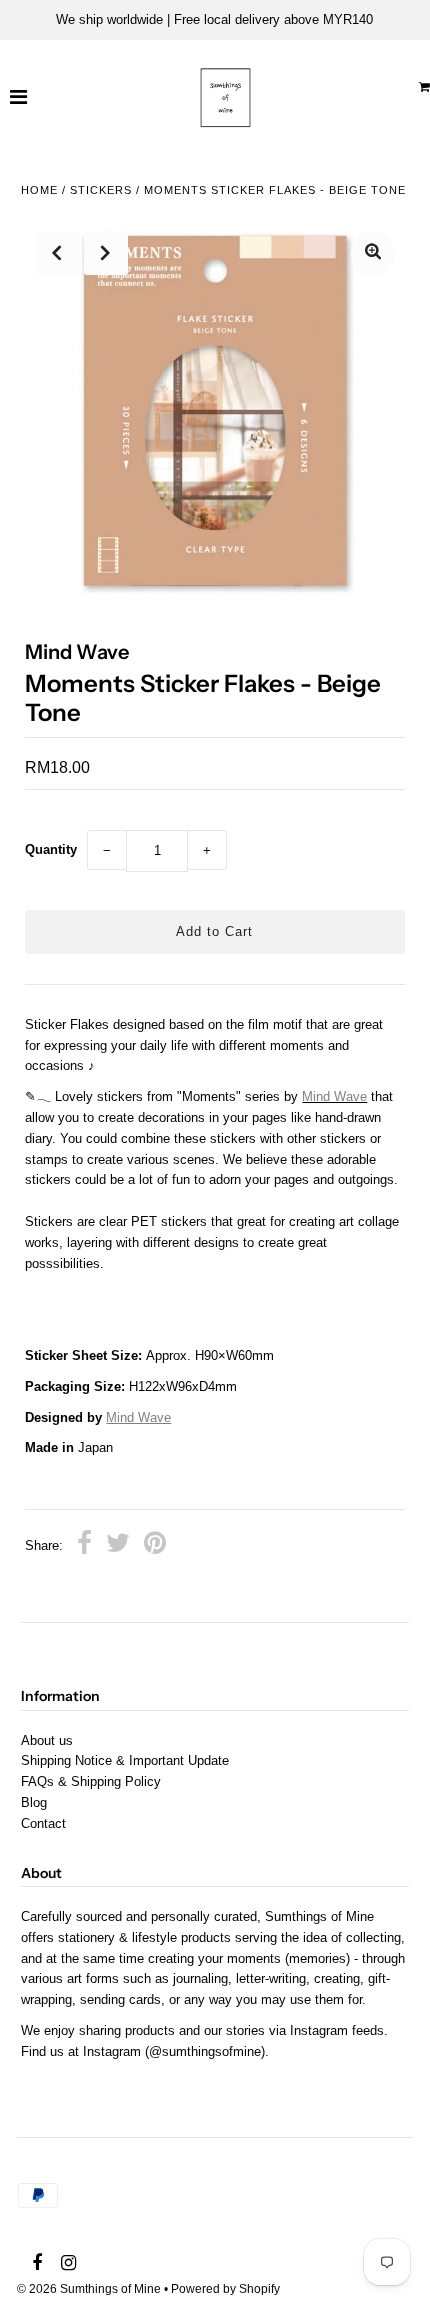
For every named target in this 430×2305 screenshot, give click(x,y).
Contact (43, 1823)
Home (39, 190)
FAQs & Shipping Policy (91, 1781)
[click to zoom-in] (373, 253)
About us (47, 1740)
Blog (34, 1802)
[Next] (106, 253)
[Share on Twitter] (118, 1546)
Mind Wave (138, 1417)
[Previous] (57, 253)
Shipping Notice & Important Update (125, 1760)
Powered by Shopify (225, 2289)
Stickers (101, 190)
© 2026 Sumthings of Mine (89, 2289)
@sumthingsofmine (205, 2051)
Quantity (51, 849)
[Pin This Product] (155, 1546)
